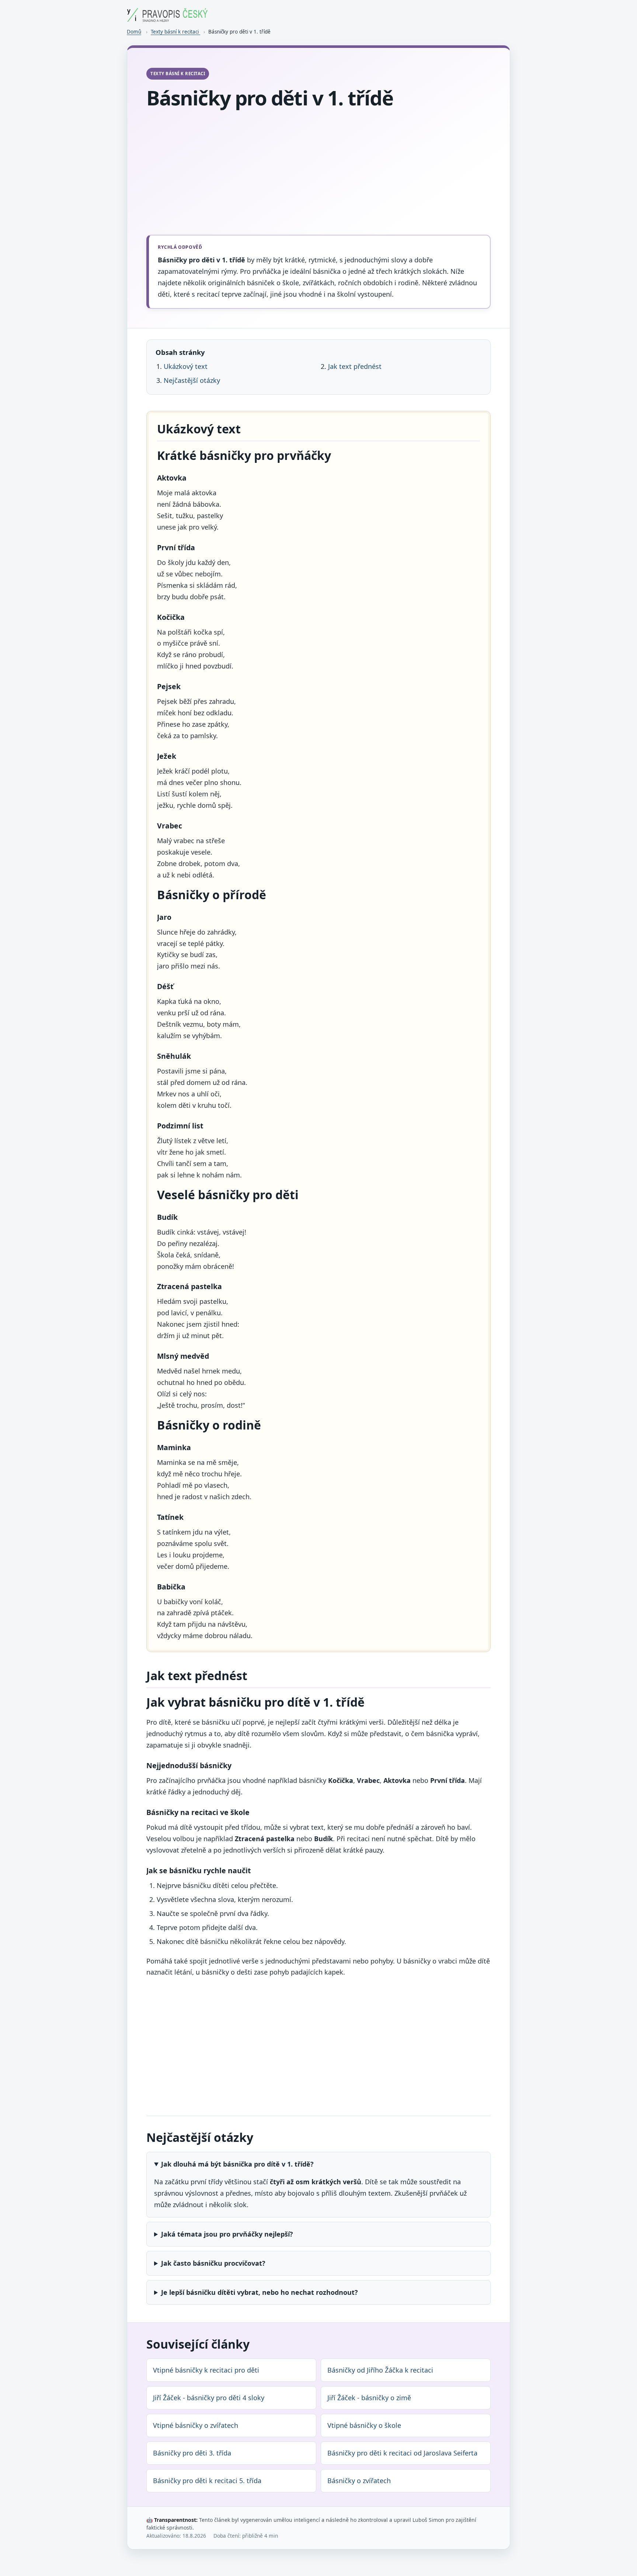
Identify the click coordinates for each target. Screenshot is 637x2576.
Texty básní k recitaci (175, 32)
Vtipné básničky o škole (364, 2425)
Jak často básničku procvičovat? (213, 2263)
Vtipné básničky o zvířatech (196, 2425)
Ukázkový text (186, 366)
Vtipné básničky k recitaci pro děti (206, 2370)
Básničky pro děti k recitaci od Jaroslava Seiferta (402, 2453)
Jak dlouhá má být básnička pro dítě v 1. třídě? (237, 2164)
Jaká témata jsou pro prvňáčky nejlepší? (227, 2234)
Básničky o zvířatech (359, 2481)
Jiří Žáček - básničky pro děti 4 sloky (209, 2398)
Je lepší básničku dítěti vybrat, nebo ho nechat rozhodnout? (260, 2292)
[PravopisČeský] (167, 19)
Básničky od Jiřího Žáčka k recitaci (380, 2370)
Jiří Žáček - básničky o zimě (369, 2398)
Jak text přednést (355, 366)
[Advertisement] (318, 173)
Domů (134, 32)
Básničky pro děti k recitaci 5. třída (207, 2481)
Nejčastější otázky (192, 380)
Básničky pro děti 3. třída (192, 2453)
